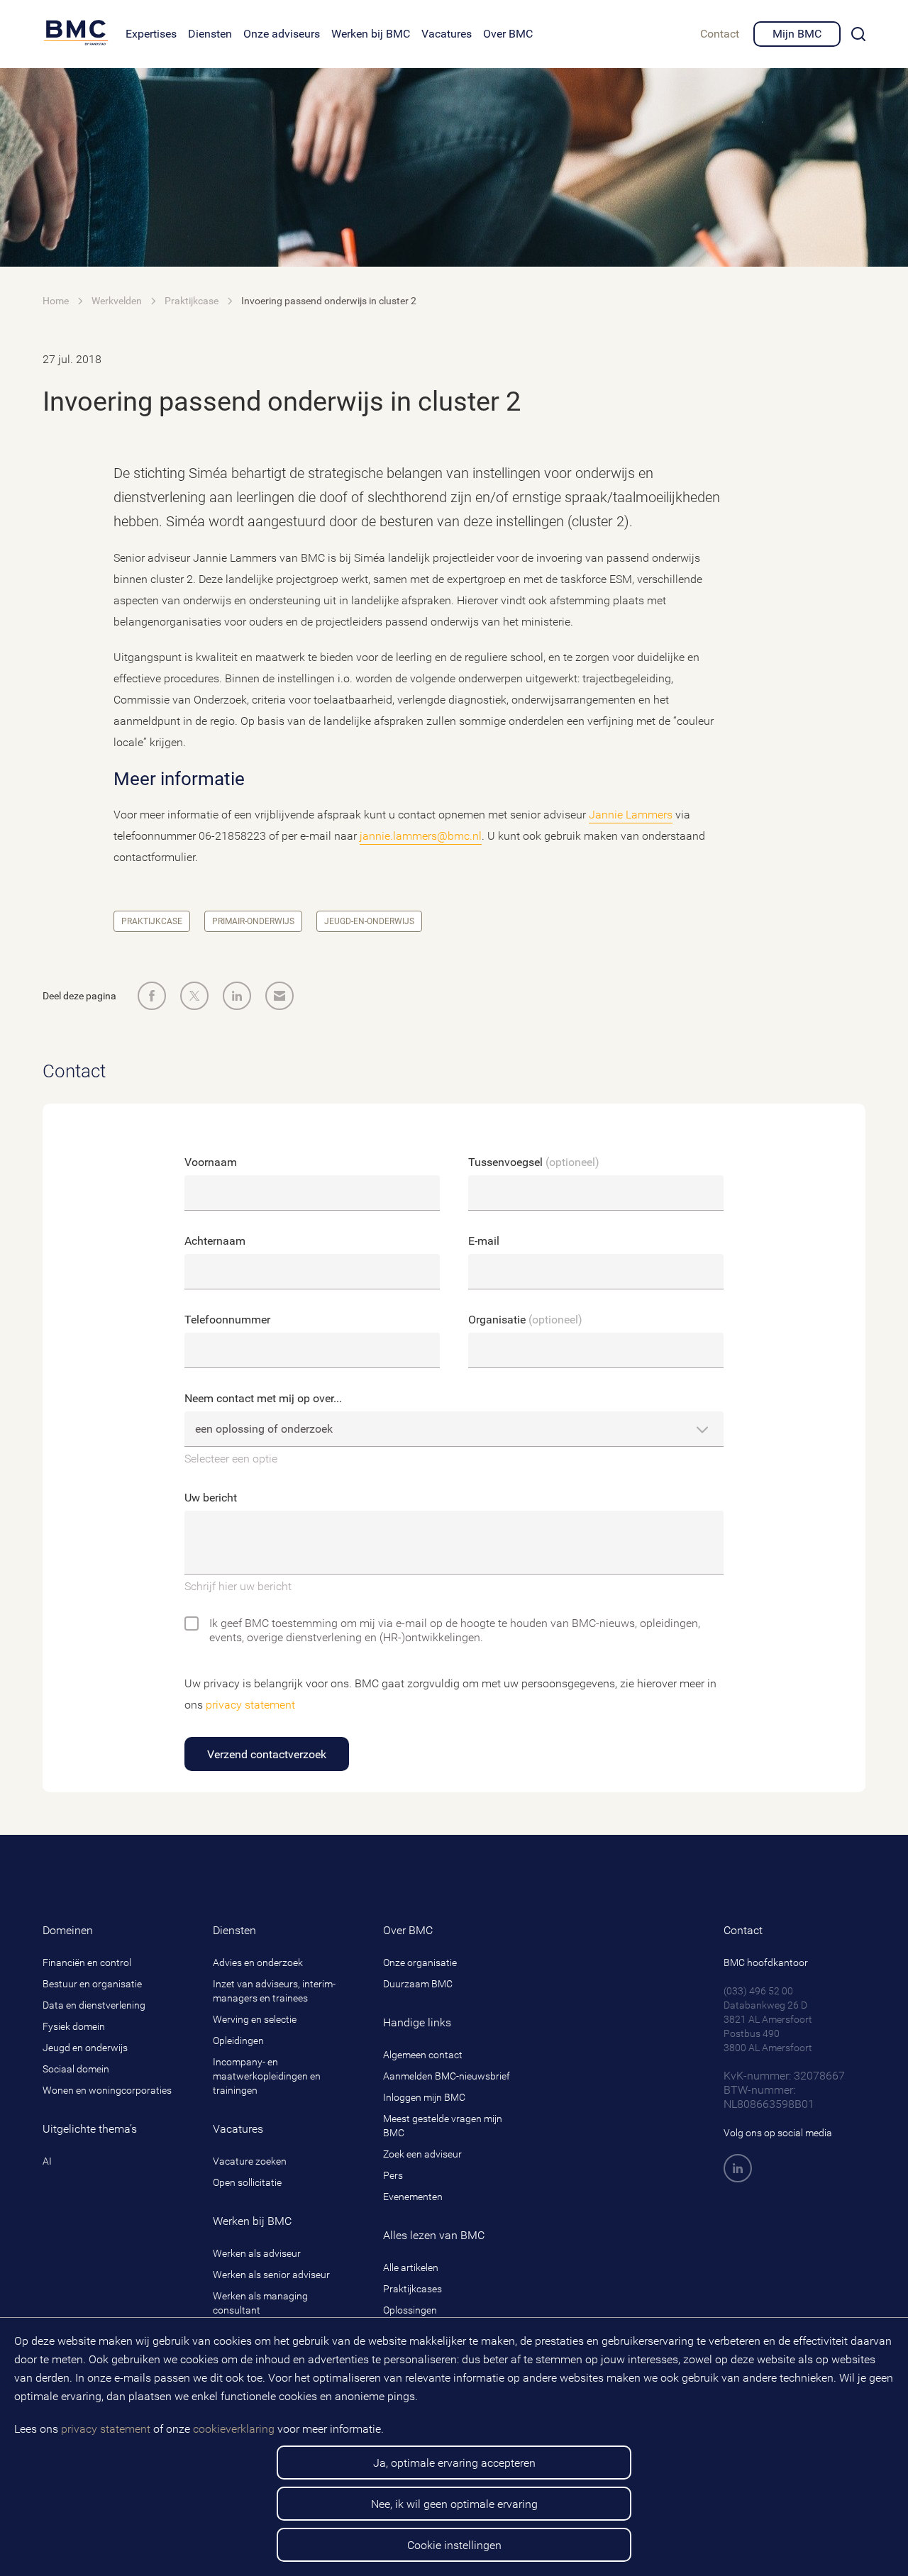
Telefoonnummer (227, 1320)
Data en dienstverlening (94, 2005)
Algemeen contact (423, 2055)
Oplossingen (410, 2310)
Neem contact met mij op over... (263, 1398)
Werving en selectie (255, 2019)
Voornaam (211, 1162)
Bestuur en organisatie (92, 1984)
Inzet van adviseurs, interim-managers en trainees (274, 1991)
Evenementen (413, 2197)
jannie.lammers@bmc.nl (421, 836)
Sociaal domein (76, 2069)
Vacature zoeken (250, 2161)
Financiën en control (87, 1962)
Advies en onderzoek (258, 1962)
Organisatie (525, 1320)
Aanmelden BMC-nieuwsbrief (447, 2076)
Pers (393, 2175)
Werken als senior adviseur (271, 2275)
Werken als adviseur (257, 2253)
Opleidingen (238, 2041)
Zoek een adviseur (422, 2154)
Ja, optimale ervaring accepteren (454, 2463)
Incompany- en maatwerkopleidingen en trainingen (267, 2076)
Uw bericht (211, 1498)
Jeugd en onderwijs (85, 2048)
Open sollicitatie (247, 2182)
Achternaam (215, 1241)
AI (47, 2161)
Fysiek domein (74, 2026)
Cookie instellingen (454, 2545)
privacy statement (106, 2429)
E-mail (484, 1241)
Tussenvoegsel (534, 1162)
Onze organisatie (420, 1962)
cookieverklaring (234, 2429)
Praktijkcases (413, 2289)
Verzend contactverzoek (267, 1754)
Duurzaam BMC (418, 1984)
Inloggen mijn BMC (424, 2097)
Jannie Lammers (631, 815)
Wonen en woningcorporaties (107, 2090)
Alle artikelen (411, 2267)
